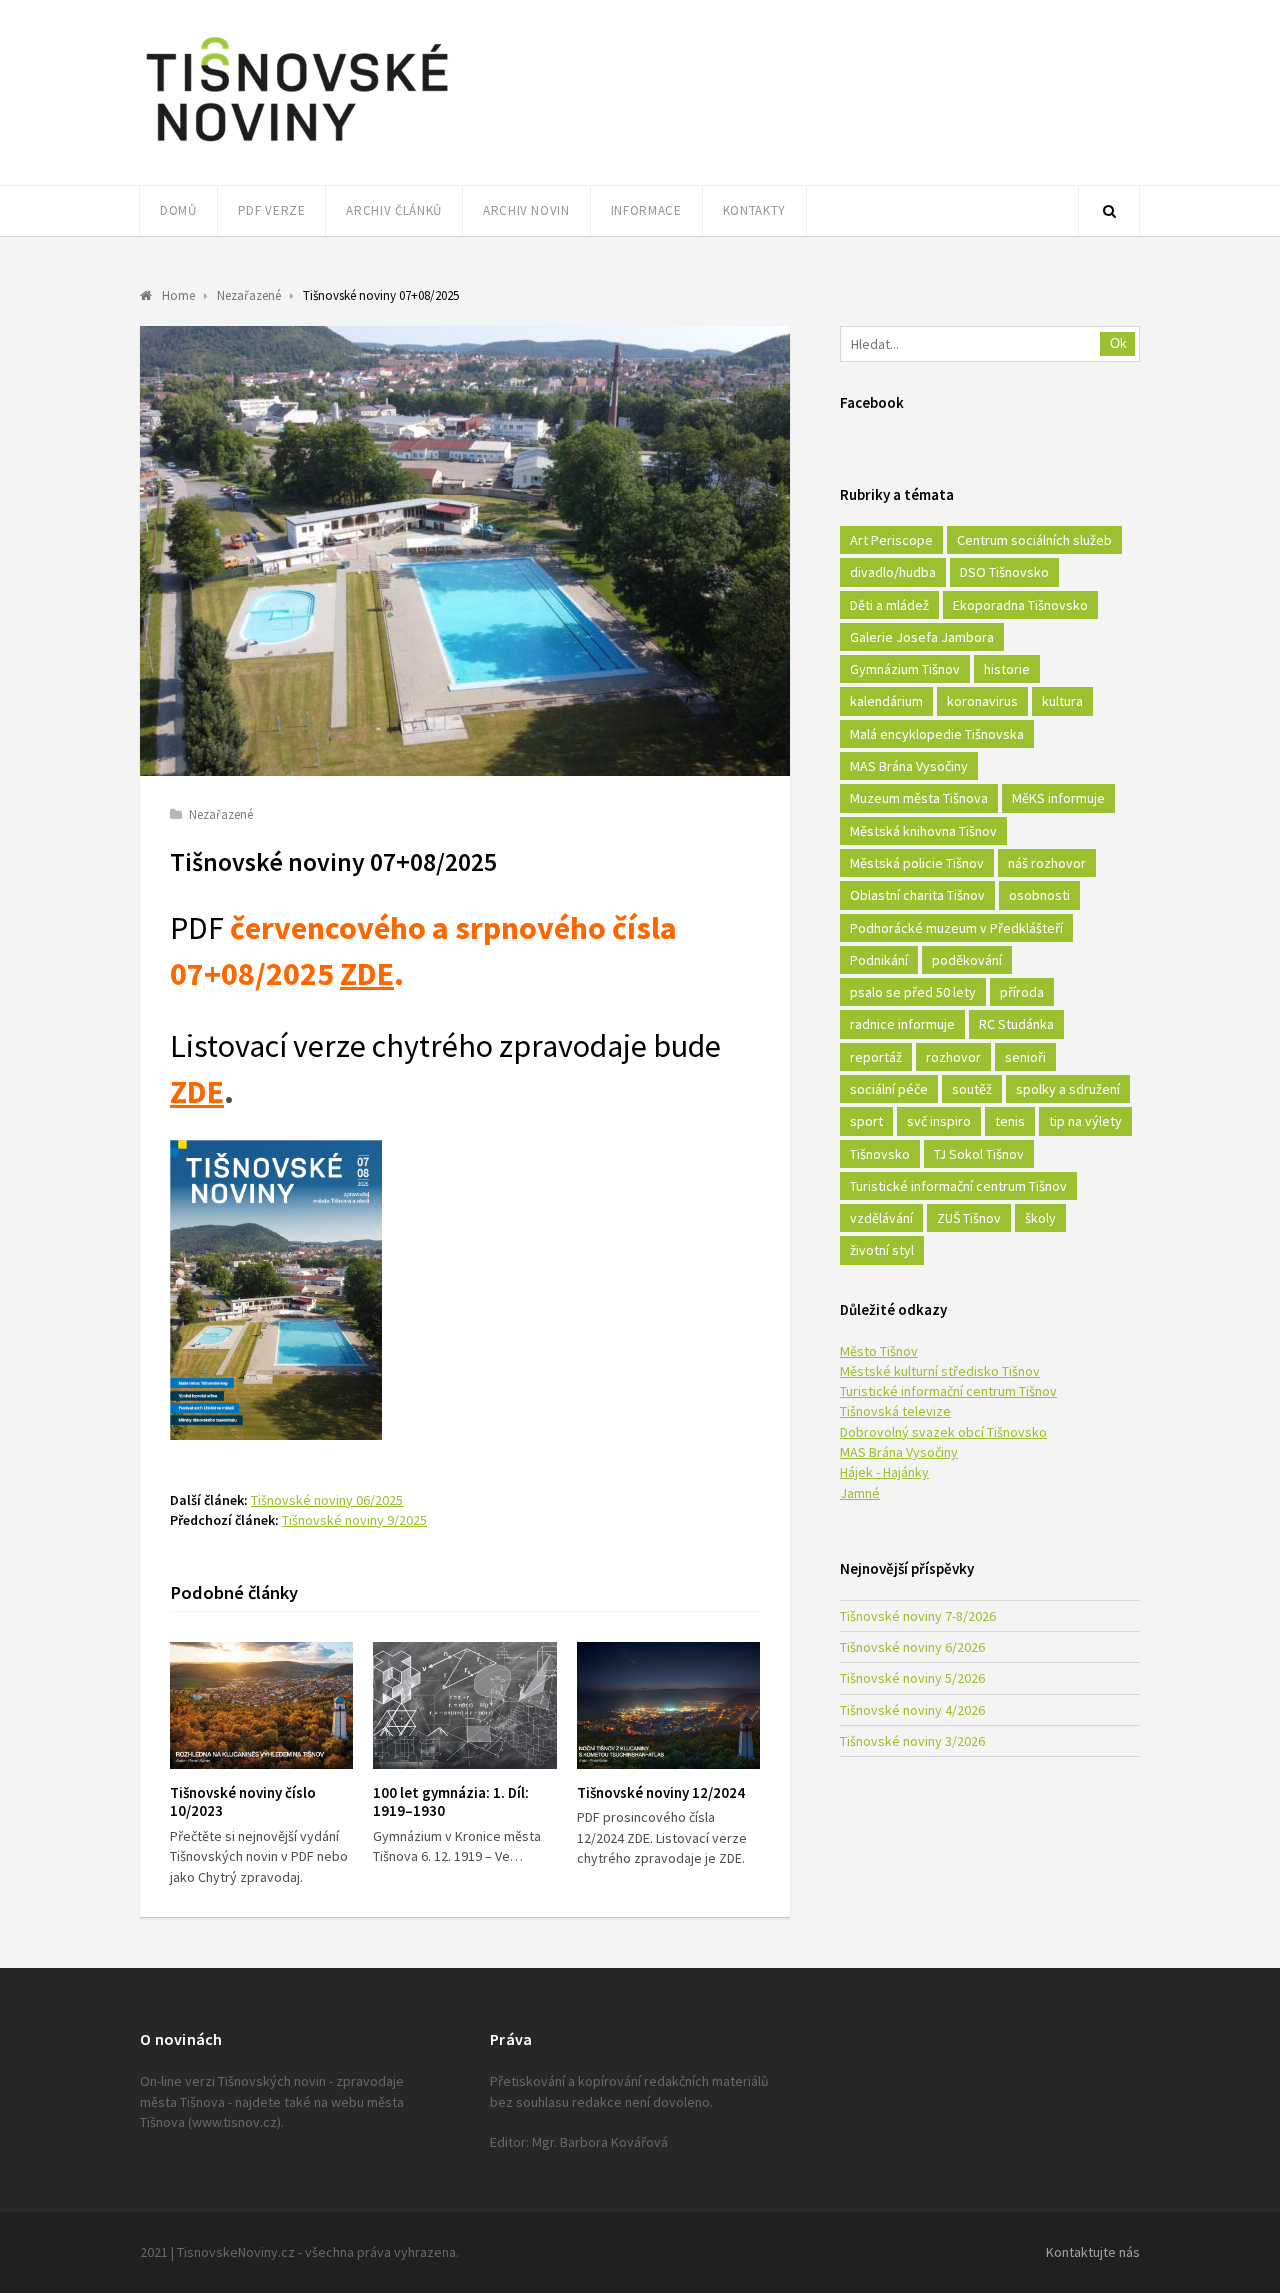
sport (866, 1121)
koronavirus (982, 701)
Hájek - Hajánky (884, 1472)
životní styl (882, 1250)
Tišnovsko (880, 1154)
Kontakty (754, 210)
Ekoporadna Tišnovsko (1020, 605)
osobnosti (1039, 895)
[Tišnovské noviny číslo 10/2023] (261, 1705)
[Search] (1109, 211)
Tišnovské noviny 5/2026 (912, 1678)
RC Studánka (1016, 1024)
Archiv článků (393, 210)
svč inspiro (939, 1121)
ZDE (367, 974)
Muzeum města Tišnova (919, 798)
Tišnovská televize (895, 1411)
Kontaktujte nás (1093, 2252)
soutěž (972, 1089)
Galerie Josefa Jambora (922, 637)
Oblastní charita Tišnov (917, 895)
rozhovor (953, 1057)
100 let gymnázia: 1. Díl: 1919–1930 (451, 1802)
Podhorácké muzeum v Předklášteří (956, 928)
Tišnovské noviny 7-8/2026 (918, 1616)
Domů (178, 210)
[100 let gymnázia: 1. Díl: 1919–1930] (464, 1705)
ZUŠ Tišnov (969, 1218)
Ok (1118, 343)
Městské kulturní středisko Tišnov (940, 1371)
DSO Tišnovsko (1004, 572)
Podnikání (879, 960)
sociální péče (889, 1089)
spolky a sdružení (1068, 1089)
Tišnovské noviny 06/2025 (327, 1500)
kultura (1062, 701)
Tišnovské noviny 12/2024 (661, 1792)
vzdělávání (881, 1218)
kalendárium (886, 701)
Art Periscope (891, 540)
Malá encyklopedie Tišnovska (937, 734)
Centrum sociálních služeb (1034, 540)
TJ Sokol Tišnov (979, 1154)
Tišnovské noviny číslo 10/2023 (243, 1802)
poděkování (967, 960)
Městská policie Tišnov (917, 863)
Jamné (860, 1493)
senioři (1025, 1057)
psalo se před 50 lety (913, 992)
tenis (1010, 1121)
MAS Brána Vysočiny (909, 766)
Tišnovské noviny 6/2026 (912, 1647)
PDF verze (272, 210)
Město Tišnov (879, 1351)
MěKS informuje (1058, 798)
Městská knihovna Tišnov (923, 831)
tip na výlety (1085, 1121)
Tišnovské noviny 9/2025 (354, 1520)
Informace (646, 210)
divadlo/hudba (893, 572)
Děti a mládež (889, 605)
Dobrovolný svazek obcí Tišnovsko (943, 1432)
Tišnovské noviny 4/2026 (912, 1710)
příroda (1022, 992)
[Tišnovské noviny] (297, 145)
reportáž (876, 1057)
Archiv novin (526, 210)
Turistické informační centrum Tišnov (958, 1186)
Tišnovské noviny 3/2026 (912, 1741)
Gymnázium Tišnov (905, 669)
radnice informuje (902, 1024)
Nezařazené (221, 814)
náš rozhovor (1047, 863)
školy (1040, 1218)
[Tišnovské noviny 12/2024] (668, 1705)
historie (1007, 669)
